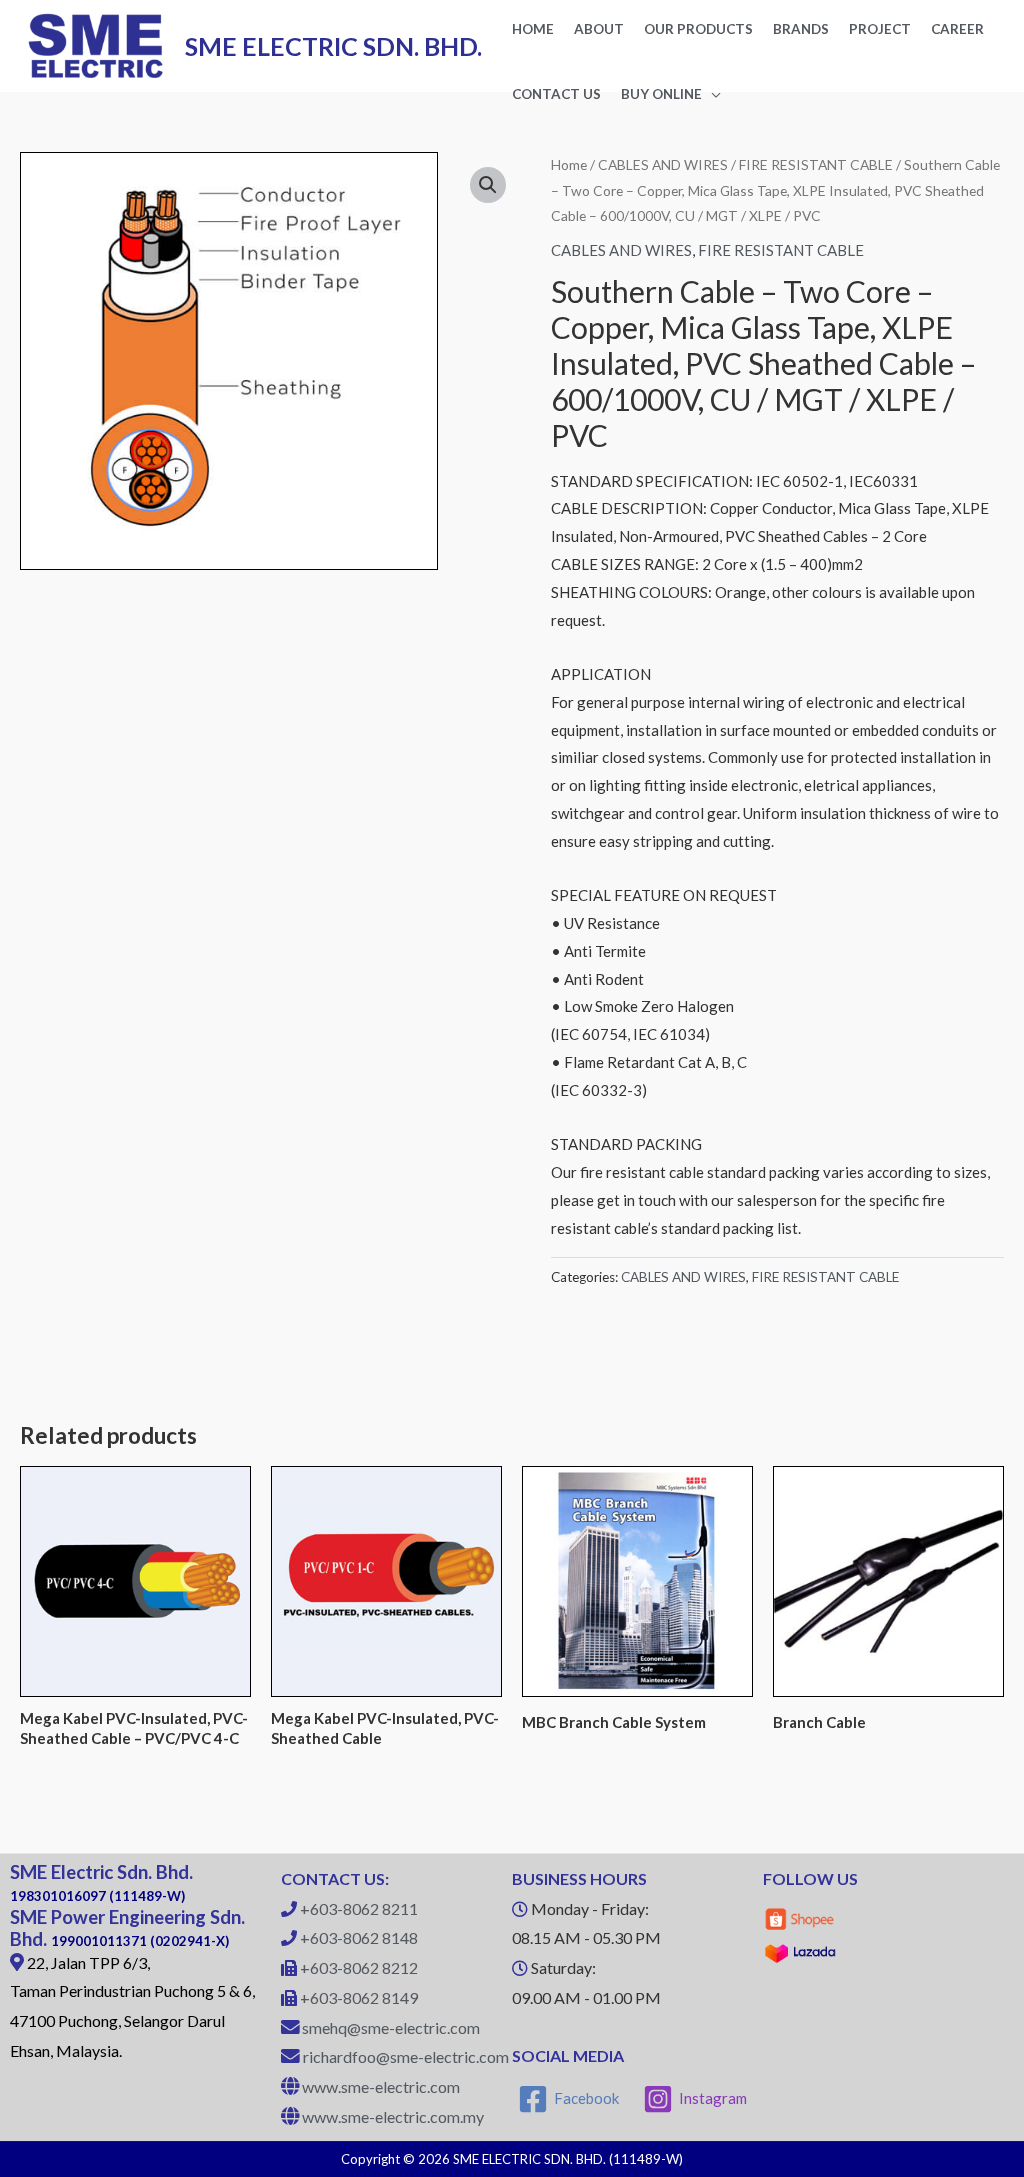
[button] (488, 185)
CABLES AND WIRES (663, 164)
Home (569, 164)
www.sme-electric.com (381, 2086)
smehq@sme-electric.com (391, 2027)
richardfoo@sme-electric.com (406, 2056)
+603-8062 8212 (359, 1967)
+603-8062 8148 (359, 1937)
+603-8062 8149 (359, 1997)
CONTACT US (556, 94)
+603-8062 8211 (359, 1908)
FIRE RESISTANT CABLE (816, 164)
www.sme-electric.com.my (393, 2116)
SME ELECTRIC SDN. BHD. (333, 46)
